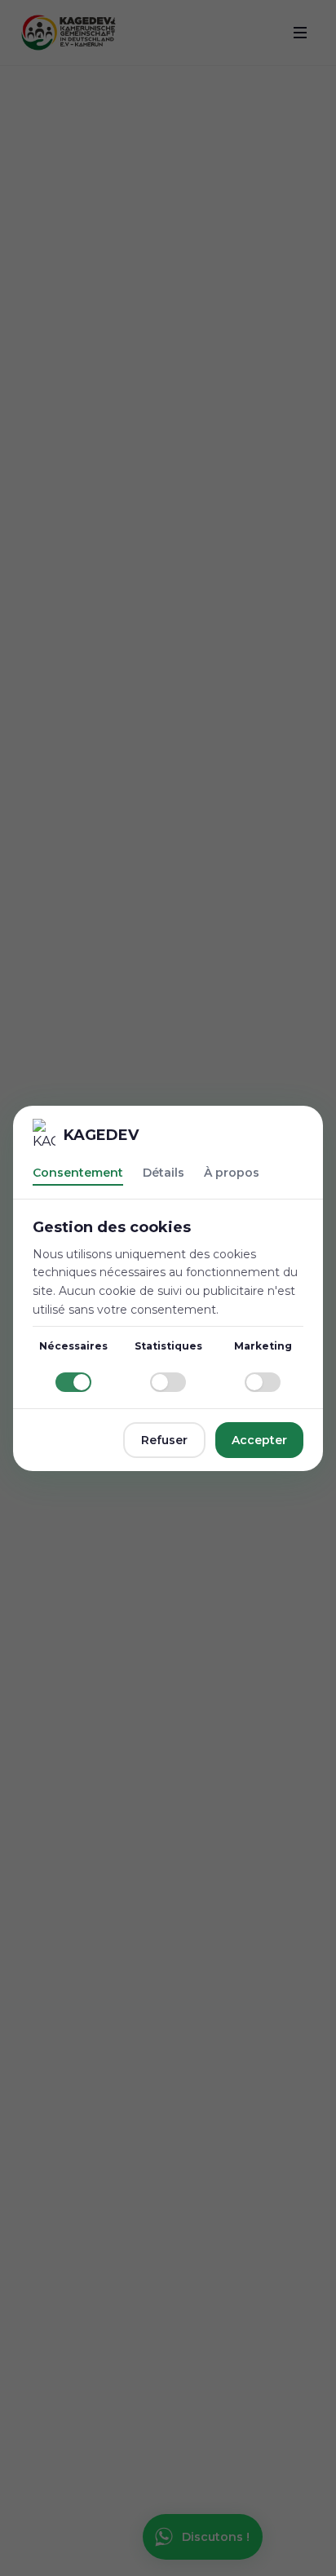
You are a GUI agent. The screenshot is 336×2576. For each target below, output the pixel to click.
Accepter (259, 1440)
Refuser (164, 1440)
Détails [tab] (164, 1173)
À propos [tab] (232, 1173)
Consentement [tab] (78, 1173)
